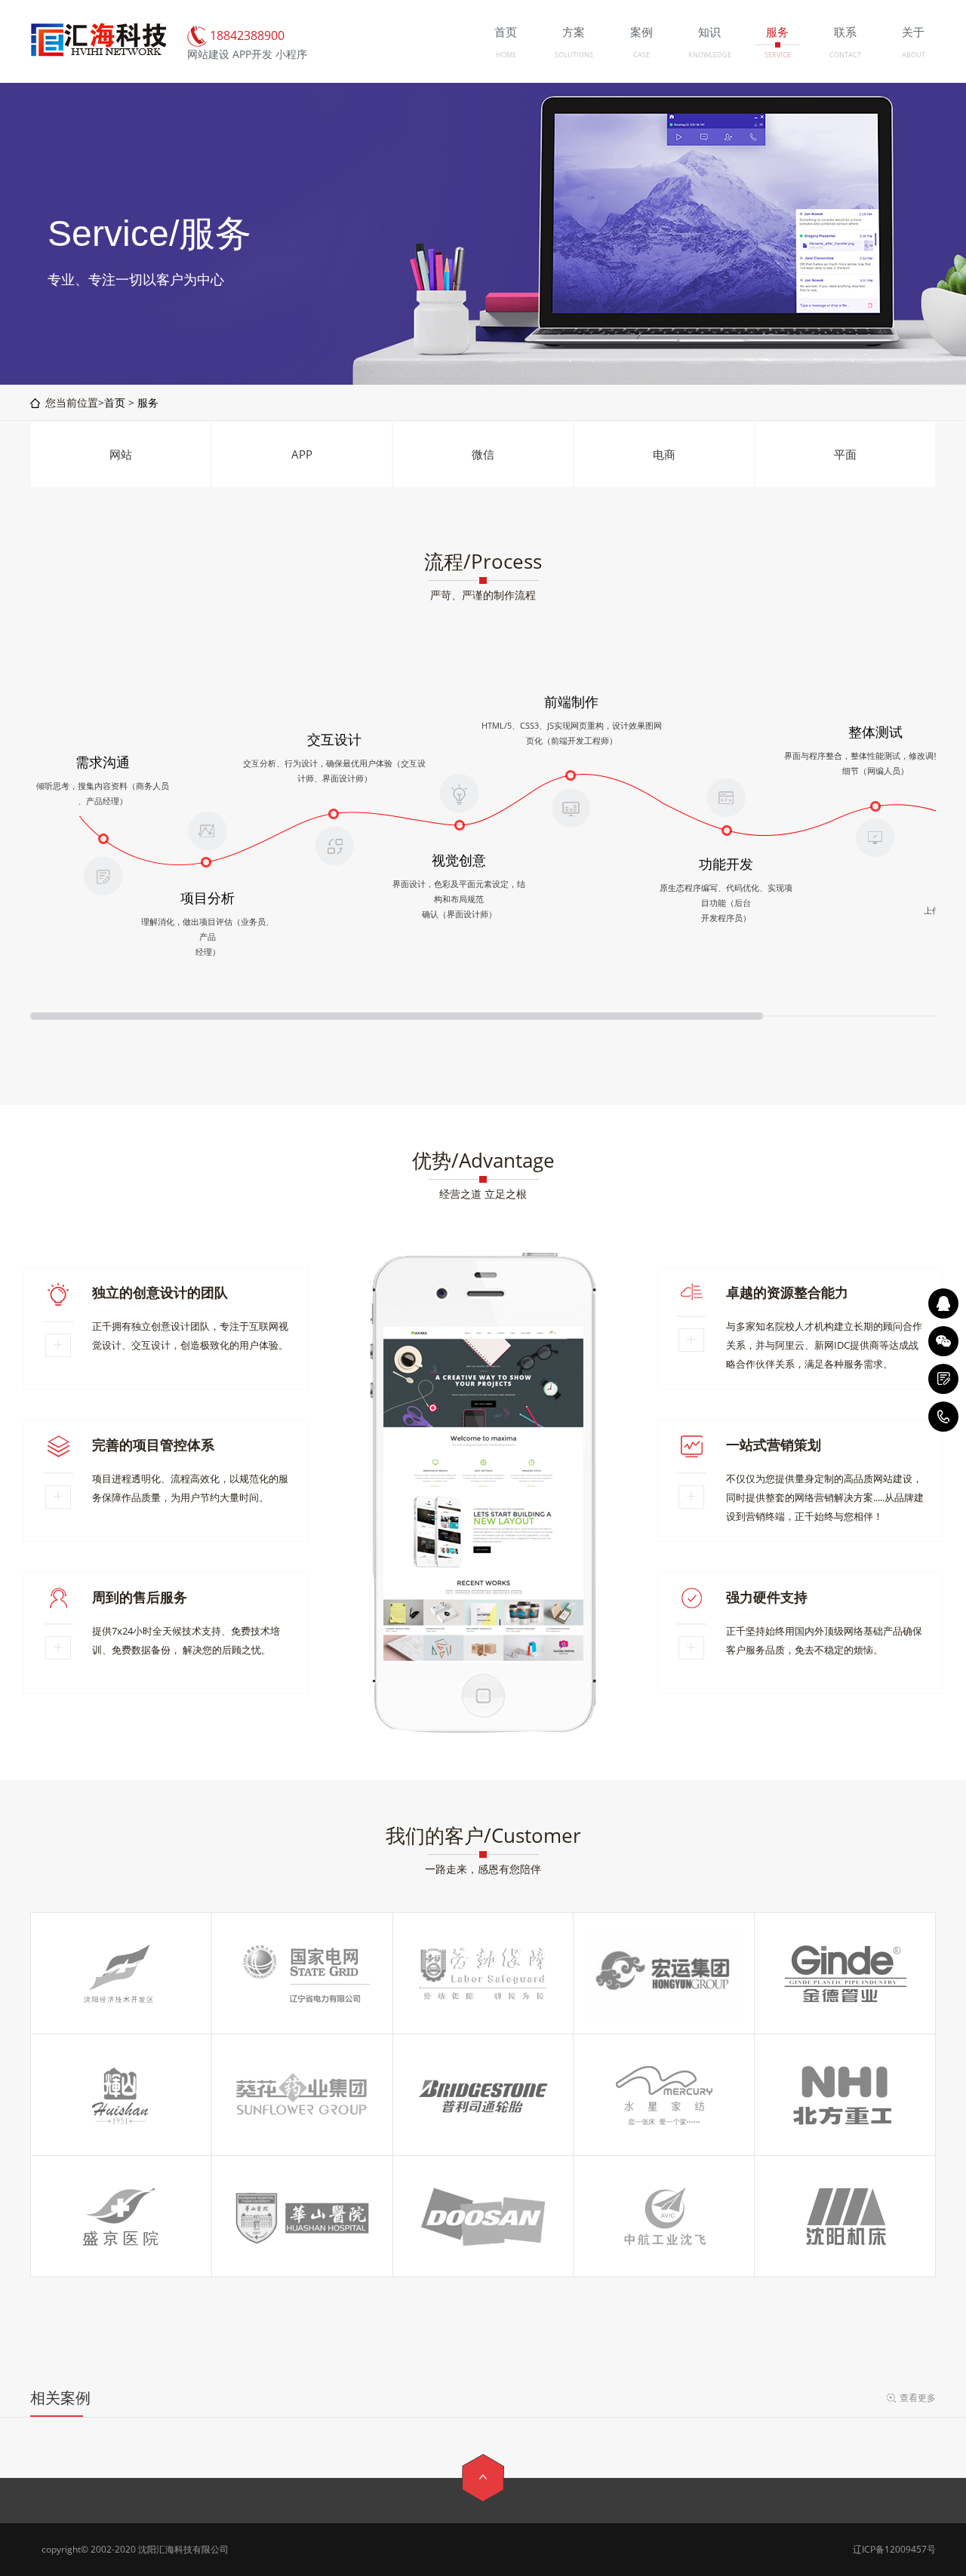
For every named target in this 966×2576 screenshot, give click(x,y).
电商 (664, 454)
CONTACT (845, 55)
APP (302, 454)
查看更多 (918, 2398)
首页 (115, 402)
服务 (148, 402)
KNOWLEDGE (710, 55)
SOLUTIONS (574, 55)
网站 (121, 454)
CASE (641, 55)
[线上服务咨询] (943, 1303)
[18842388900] (943, 1417)
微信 (483, 454)
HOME (506, 55)
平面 (845, 454)
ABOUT (914, 55)
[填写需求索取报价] (943, 1379)
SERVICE (778, 55)
